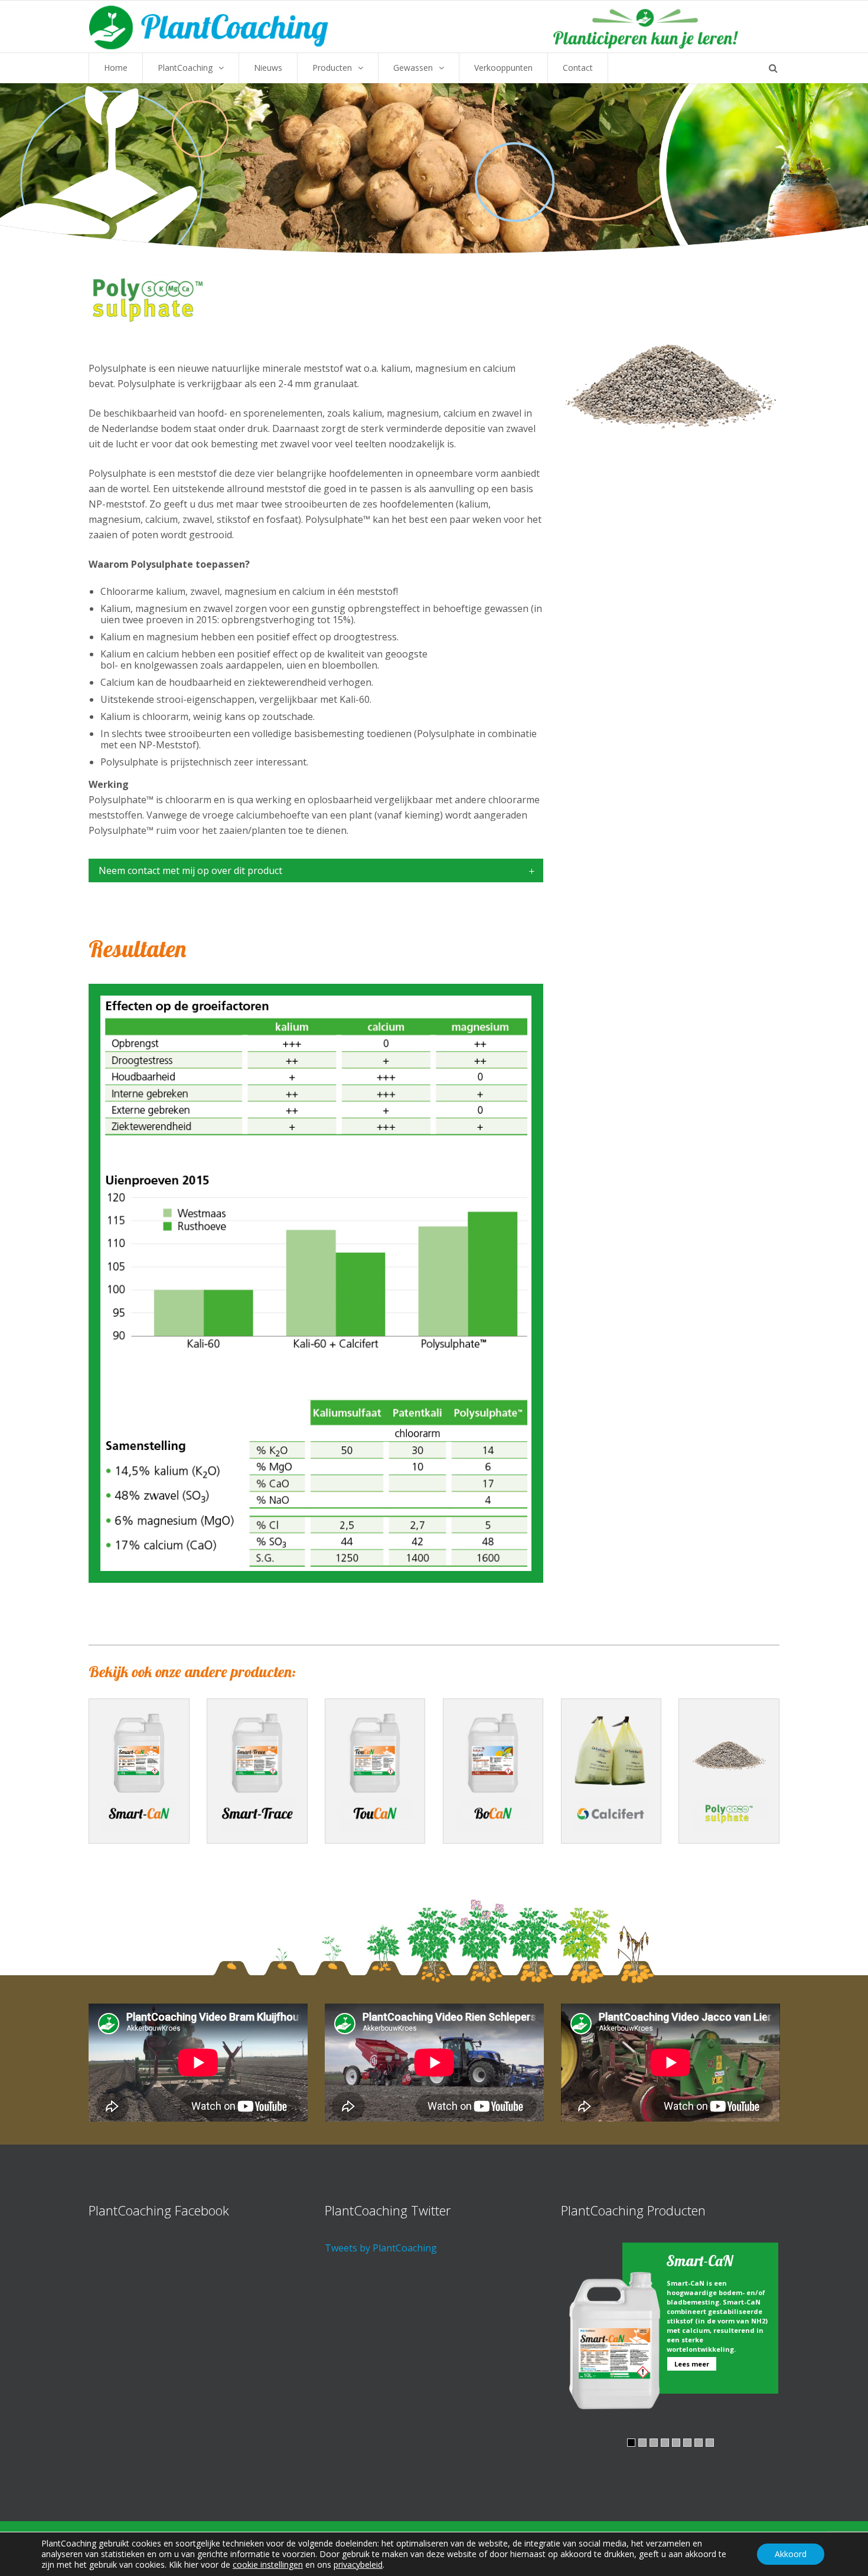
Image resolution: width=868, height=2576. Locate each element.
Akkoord (791, 2554)
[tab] (316, 870)
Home (116, 68)
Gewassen (413, 68)
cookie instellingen (268, 2565)
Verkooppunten (503, 68)
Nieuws (268, 68)
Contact (578, 68)
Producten (332, 68)
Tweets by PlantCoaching (381, 2248)
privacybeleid (358, 2564)
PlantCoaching (185, 68)
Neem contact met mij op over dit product (190, 870)
